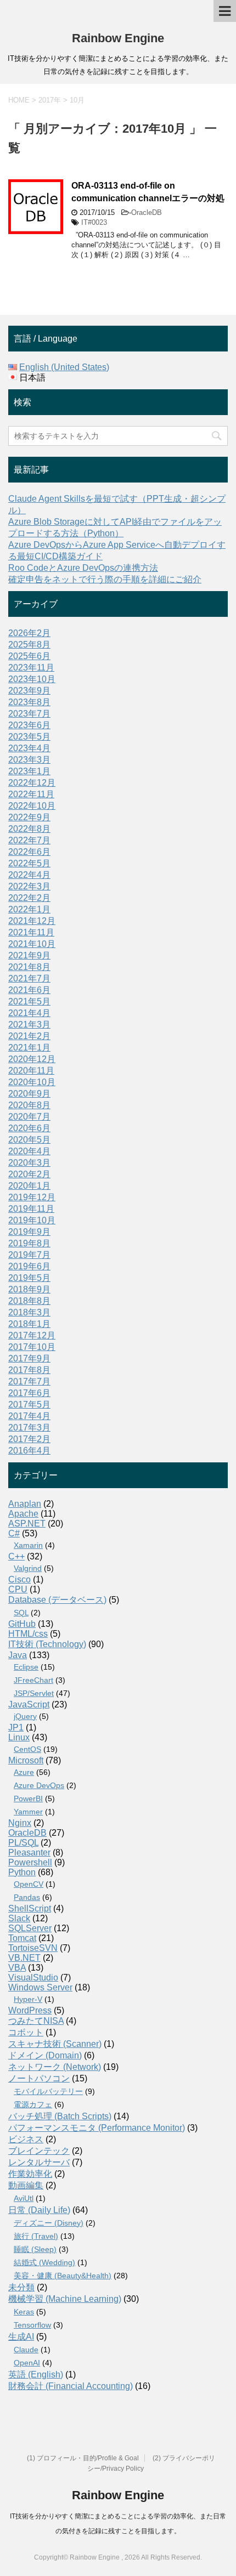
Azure (24, 1772)
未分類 (21, 2287)
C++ (16, 1556)
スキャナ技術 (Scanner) (55, 2044)
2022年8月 (29, 829)
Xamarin (28, 1545)
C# (14, 1533)
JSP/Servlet (34, 1693)
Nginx (20, 1823)
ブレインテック (39, 2151)
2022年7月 (29, 840)
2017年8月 (29, 1370)
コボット (26, 2032)
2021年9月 (29, 955)
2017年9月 (29, 1358)
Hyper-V (28, 1999)
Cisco (19, 1579)
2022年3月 (29, 886)
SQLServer (30, 1928)
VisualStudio (33, 1978)
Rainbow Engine (118, 38)
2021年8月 (29, 967)
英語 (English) (36, 2374)
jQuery (25, 1716)
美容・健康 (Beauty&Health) (63, 2276)
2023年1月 (29, 771)
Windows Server (40, 1987)
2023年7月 (29, 714)
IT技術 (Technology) (47, 1644)
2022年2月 (29, 898)
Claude (26, 2350)
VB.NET (24, 1958)
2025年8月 (29, 645)
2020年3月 (29, 1163)
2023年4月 (29, 748)
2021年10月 (32, 944)
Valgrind (28, 1568)
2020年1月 (29, 1186)
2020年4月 (29, 1151)
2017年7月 (29, 1381)
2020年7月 (29, 1117)
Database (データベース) (57, 1600)
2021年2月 (29, 1036)
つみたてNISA (36, 2021)
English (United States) (64, 367)
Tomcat (22, 1938)
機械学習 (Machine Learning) (65, 2299)
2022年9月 (29, 817)
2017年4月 (29, 1416)
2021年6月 (29, 990)
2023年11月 (31, 668)
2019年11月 (31, 1209)
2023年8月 (29, 702)
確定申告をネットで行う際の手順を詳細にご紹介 (105, 579)
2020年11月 (31, 1071)
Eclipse (26, 1667)
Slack (19, 1918)
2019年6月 (29, 1266)
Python (22, 1872)
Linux (19, 1737)
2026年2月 (29, 633)
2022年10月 (32, 806)
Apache (23, 1514)
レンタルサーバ (39, 2162)
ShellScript (30, 1908)
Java (18, 1655)
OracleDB (147, 212)
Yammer (28, 1812)
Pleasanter (29, 1852)
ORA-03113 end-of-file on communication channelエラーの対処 (148, 192)
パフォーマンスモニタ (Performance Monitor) (97, 2128)
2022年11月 (31, 794)
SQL (21, 1613)
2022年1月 (29, 909)
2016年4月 (29, 1451)
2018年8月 (29, 1301)
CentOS (27, 1749)
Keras (24, 2312)
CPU (18, 1589)
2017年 (50, 100)
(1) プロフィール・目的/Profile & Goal (83, 2458)
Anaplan (25, 1504)
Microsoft (26, 1760)
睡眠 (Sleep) (35, 2249)
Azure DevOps (39, 1785)
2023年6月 (29, 725)
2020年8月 (29, 1105)
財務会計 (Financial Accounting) (71, 2386)
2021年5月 (29, 1002)
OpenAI (27, 2363)
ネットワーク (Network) (55, 2067)
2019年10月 (32, 1220)
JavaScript (29, 1704)
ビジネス (26, 2139)
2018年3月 (29, 1312)
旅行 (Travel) (36, 2236)
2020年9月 (29, 1094)
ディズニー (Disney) (49, 2223)
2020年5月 (29, 1140)
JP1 (16, 1727)
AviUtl (24, 2198)
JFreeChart (33, 1680)
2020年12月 (32, 1059)
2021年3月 (29, 1025)
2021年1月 (29, 1048)
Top (226, 2566)
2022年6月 (29, 852)
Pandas (27, 1897)
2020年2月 (29, 1174)
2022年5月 (29, 863)
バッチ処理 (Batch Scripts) (60, 2116)
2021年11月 (31, 932)
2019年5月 (29, 1278)
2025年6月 (29, 656)
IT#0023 (94, 222)
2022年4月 (29, 875)
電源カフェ (33, 2104)
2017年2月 (29, 1439)
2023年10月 (32, 679)
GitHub (22, 1624)
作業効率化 (30, 2174)
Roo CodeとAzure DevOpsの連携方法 (83, 568)
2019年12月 (32, 1197)
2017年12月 (32, 1335)
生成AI (21, 2337)
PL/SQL (23, 1843)
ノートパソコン (39, 2078)
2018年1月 (29, 1324)
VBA (17, 1968)
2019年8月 (29, 1243)
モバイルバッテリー (48, 2091)
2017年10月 (32, 1347)
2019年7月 (29, 1255)
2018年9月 (29, 1289)
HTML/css (28, 1634)
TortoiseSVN (33, 1948)
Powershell (30, 1862)
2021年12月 (32, 921)
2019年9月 (29, 1232)
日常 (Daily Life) (39, 2210)
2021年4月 (29, 1013)
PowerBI (28, 1798)
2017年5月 (29, 1405)
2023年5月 (29, 737)
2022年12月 (32, 783)
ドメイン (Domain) (45, 2055)
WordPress (30, 2010)
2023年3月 (29, 760)
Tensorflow (32, 2325)
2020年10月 (32, 1082)
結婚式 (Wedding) (44, 2262)
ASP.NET (27, 1524)
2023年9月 (29, 691)
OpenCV (29, 1884)
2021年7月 (29, 978)
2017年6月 (29, 1393)
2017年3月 (29, 1428)
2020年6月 (29, 1128)
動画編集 (26, 2185)
